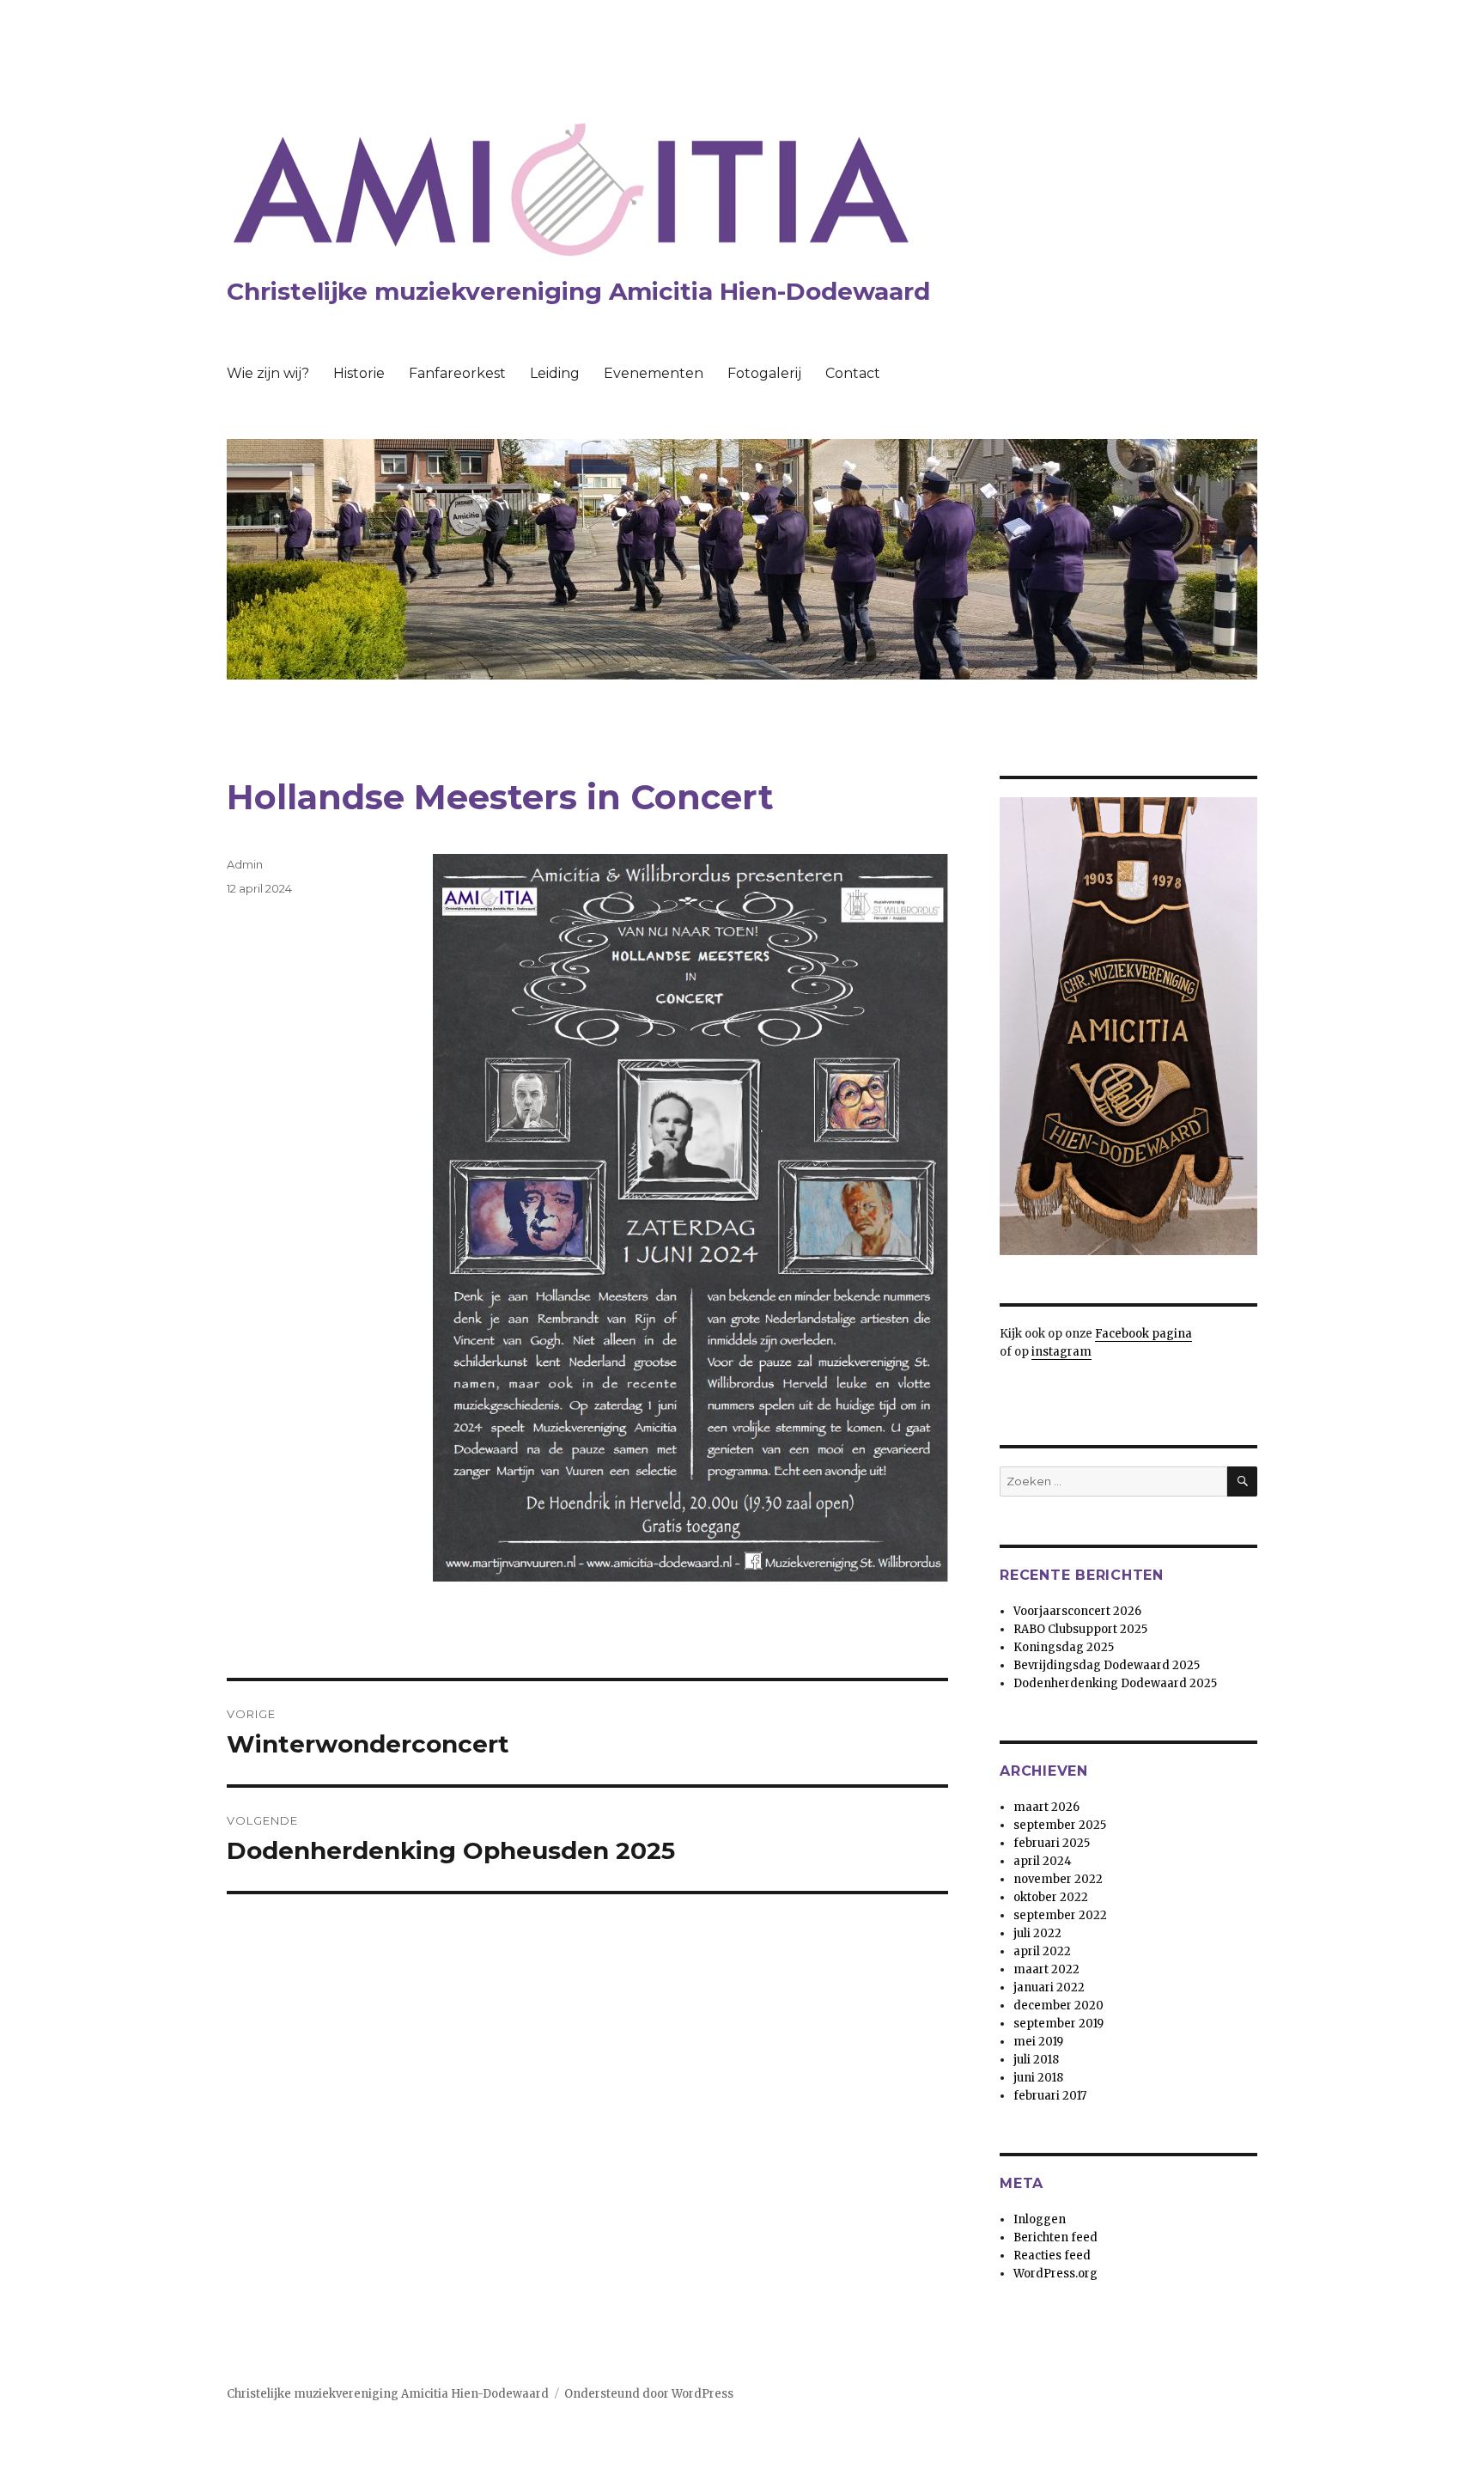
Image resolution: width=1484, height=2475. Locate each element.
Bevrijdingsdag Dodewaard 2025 (1107, 1665)
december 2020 (1058, 2006)
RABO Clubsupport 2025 (1080, 1629)
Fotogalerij (764, 373)
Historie (359, 373)
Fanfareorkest (457, 373)
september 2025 (1060, 1825)
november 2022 (1058, 1879)
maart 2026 (1046, 1807)
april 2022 (1042, 1951)
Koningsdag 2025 (1064, 1647)
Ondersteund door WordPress (649, 2394)
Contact (853, 373)
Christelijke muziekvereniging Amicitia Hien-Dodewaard (578, 291)
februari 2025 (1052, 1843)
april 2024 (1043, 1861)
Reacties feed (1052, 2256)
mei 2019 (1038, 2042)
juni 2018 (1038, 2078)
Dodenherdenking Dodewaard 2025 (1115, 1683)
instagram (1061, 1352)
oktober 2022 (1051, 1897)
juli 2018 (1036, 2060)
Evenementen (654, 373)
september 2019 (1058, 2024)
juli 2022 (1037, 1933)
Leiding (555, 373)
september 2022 (1060, 1915)
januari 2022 (1049, 1987)
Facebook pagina (1143, 1334)
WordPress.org (1055, 2274)
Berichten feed (1055, 2237)
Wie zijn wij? (268, 373)
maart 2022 (1046, 1969)
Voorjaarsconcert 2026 (1077, 1611)
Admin (245, 864)
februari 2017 (1050, 2096)
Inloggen (1040, 2219)
